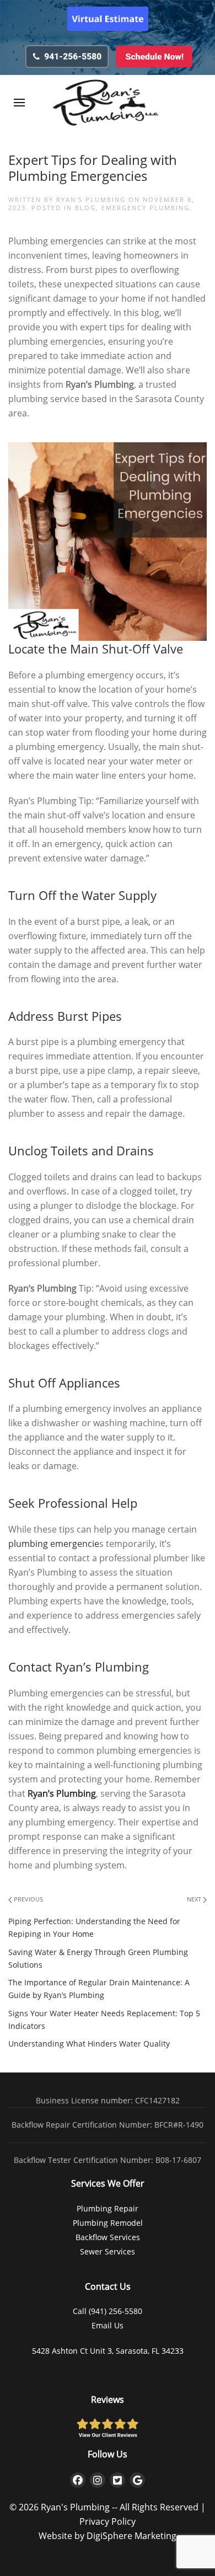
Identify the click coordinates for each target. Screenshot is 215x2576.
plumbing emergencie (54, 1544)
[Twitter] (117, 2480)
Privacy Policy (108, 2521)
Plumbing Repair (108, 2208)
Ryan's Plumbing (91, 199)
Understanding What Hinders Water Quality (89, 2044)
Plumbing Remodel (108, 2223)
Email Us (108, 2325)
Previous (28, 1899)
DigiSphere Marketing (131, 2536)
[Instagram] (98, 2480)
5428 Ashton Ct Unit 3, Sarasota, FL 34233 (108, 2351)
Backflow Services (108, 2237)
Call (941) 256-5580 (108, 2311)
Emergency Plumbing (146, 208)
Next (195, 1899)
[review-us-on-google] (137, 2480)
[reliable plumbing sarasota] (153, 55)
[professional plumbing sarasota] (67, 55)
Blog (85, 208)
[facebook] (78, 2480)
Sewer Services (108, 2251)
